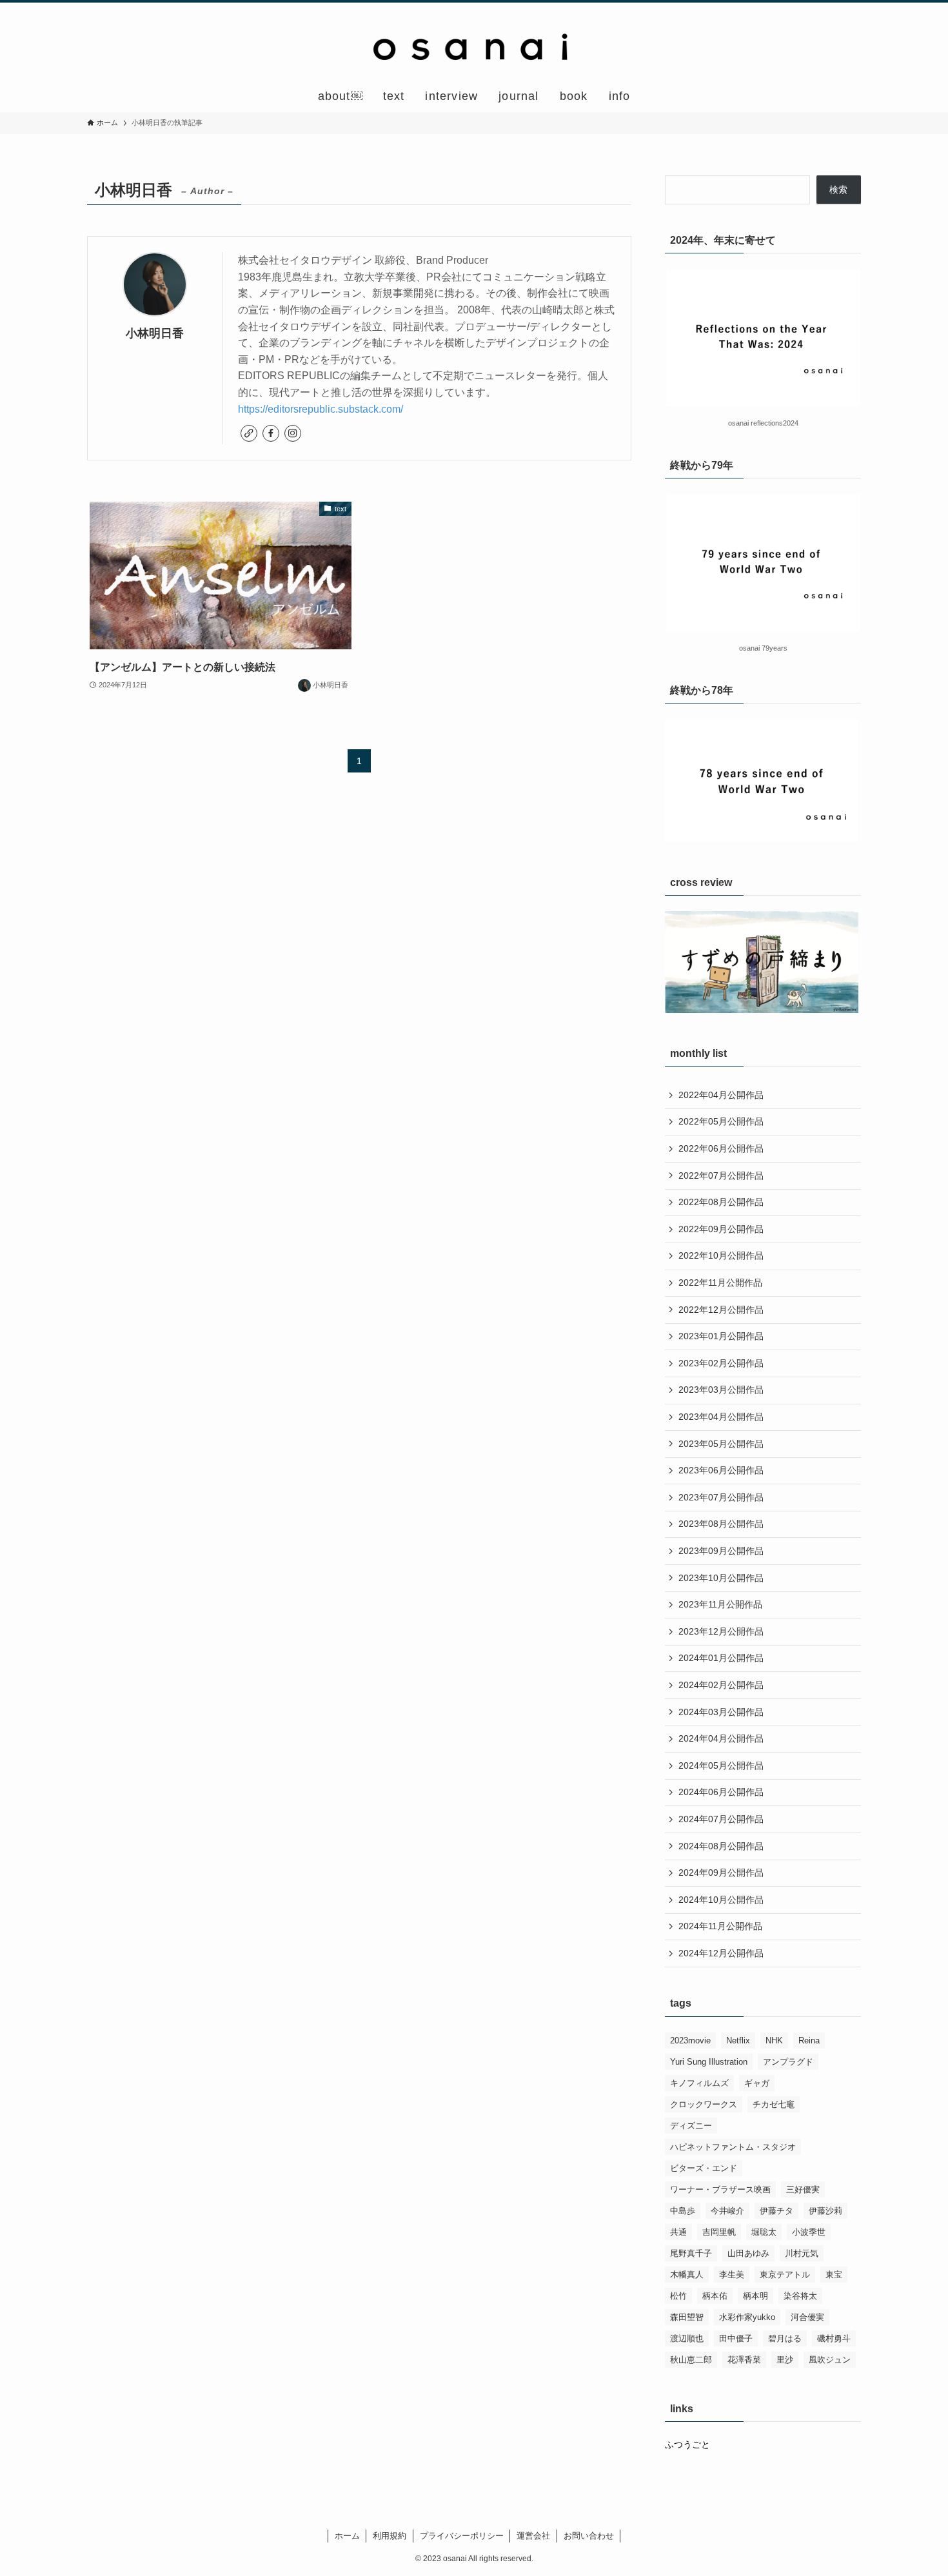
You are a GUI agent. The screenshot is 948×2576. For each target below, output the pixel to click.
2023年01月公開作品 (721, 1336)
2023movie (690, 2040)
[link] (249, 433)
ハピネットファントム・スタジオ (733, 2147)
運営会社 (533, 2536)
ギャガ (757, 2083)
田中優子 (736, 2338)
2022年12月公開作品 (721, 1310)
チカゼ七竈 (774, 2104)
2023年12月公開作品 (721, 1631)
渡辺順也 (687, 2338)
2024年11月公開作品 (720, 1926)
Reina (809, 2040)
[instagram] (293, 433)
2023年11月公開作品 (720, 1604)
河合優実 (807, 2317)
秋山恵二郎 (691, 2360)
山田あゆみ (748, 2253)
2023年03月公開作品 (721, 1390)
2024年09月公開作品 (721, 1873)
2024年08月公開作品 (721, 1846)
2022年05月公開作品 (721, 1121)
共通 (678, 2232)
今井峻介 (727, 2211)
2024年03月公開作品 (721, 1712)
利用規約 (390, 2536)
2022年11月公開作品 (720, 1283)
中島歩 (683, 2211)
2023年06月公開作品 (721, 1470)
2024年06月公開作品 (721, 1792)
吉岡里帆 (719, 2232)
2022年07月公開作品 (721, 1175)
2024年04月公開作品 (721, 1738)
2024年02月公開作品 (721, 1685)
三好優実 (803, 2189)
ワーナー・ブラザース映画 (720, 2189)
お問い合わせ (589, 2536)
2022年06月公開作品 (721, 1148)
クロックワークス (704, 2104)
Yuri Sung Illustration (709, 2062)
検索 (838, 190)
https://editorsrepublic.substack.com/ (321, 409)
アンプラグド (788, 2062)
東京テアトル (785, 2275)
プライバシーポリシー (462, 2536)
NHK (774, 2040)
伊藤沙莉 (825, 2211)
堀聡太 (764, 2232)
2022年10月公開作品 (721, 1255)
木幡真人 (687, 2275)
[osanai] (474, 44)
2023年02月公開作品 (721, 1363)
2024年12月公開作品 (721, 1953)
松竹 (678, 2296)
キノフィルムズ (699, 2083)
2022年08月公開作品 (721, 1202)
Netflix (738, 2040)
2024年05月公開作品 (721, 1765)
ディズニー (691, 2126)
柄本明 (755, 2296)
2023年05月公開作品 (721, 1444)
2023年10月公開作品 (721, 1578)
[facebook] (271, 433)
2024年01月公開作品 (721, 1658)
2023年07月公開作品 (721, 1497)
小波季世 (809, 2232)
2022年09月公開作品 (721, 1229)
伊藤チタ (776, 2211)
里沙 (785, 2360)
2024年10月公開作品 (721, 1900)
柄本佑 (715, 2296)
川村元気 (802, 2253)
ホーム (347, 2536)
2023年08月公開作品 (721, 1524)
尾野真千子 (691, 2253)
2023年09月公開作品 (721, 1551)
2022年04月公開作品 (721, 1095)
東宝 (834, 2275)
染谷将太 (800, 2296)
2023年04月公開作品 (721, 1417)
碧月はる (785, 2338)
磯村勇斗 (834, 2338)
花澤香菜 (744, 2360)
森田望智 (687, 2317)
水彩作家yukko (747, 2317)
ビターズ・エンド (704, 2168)
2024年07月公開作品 (721, 1819)
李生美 (732, 2275)
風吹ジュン (830, 2360)
